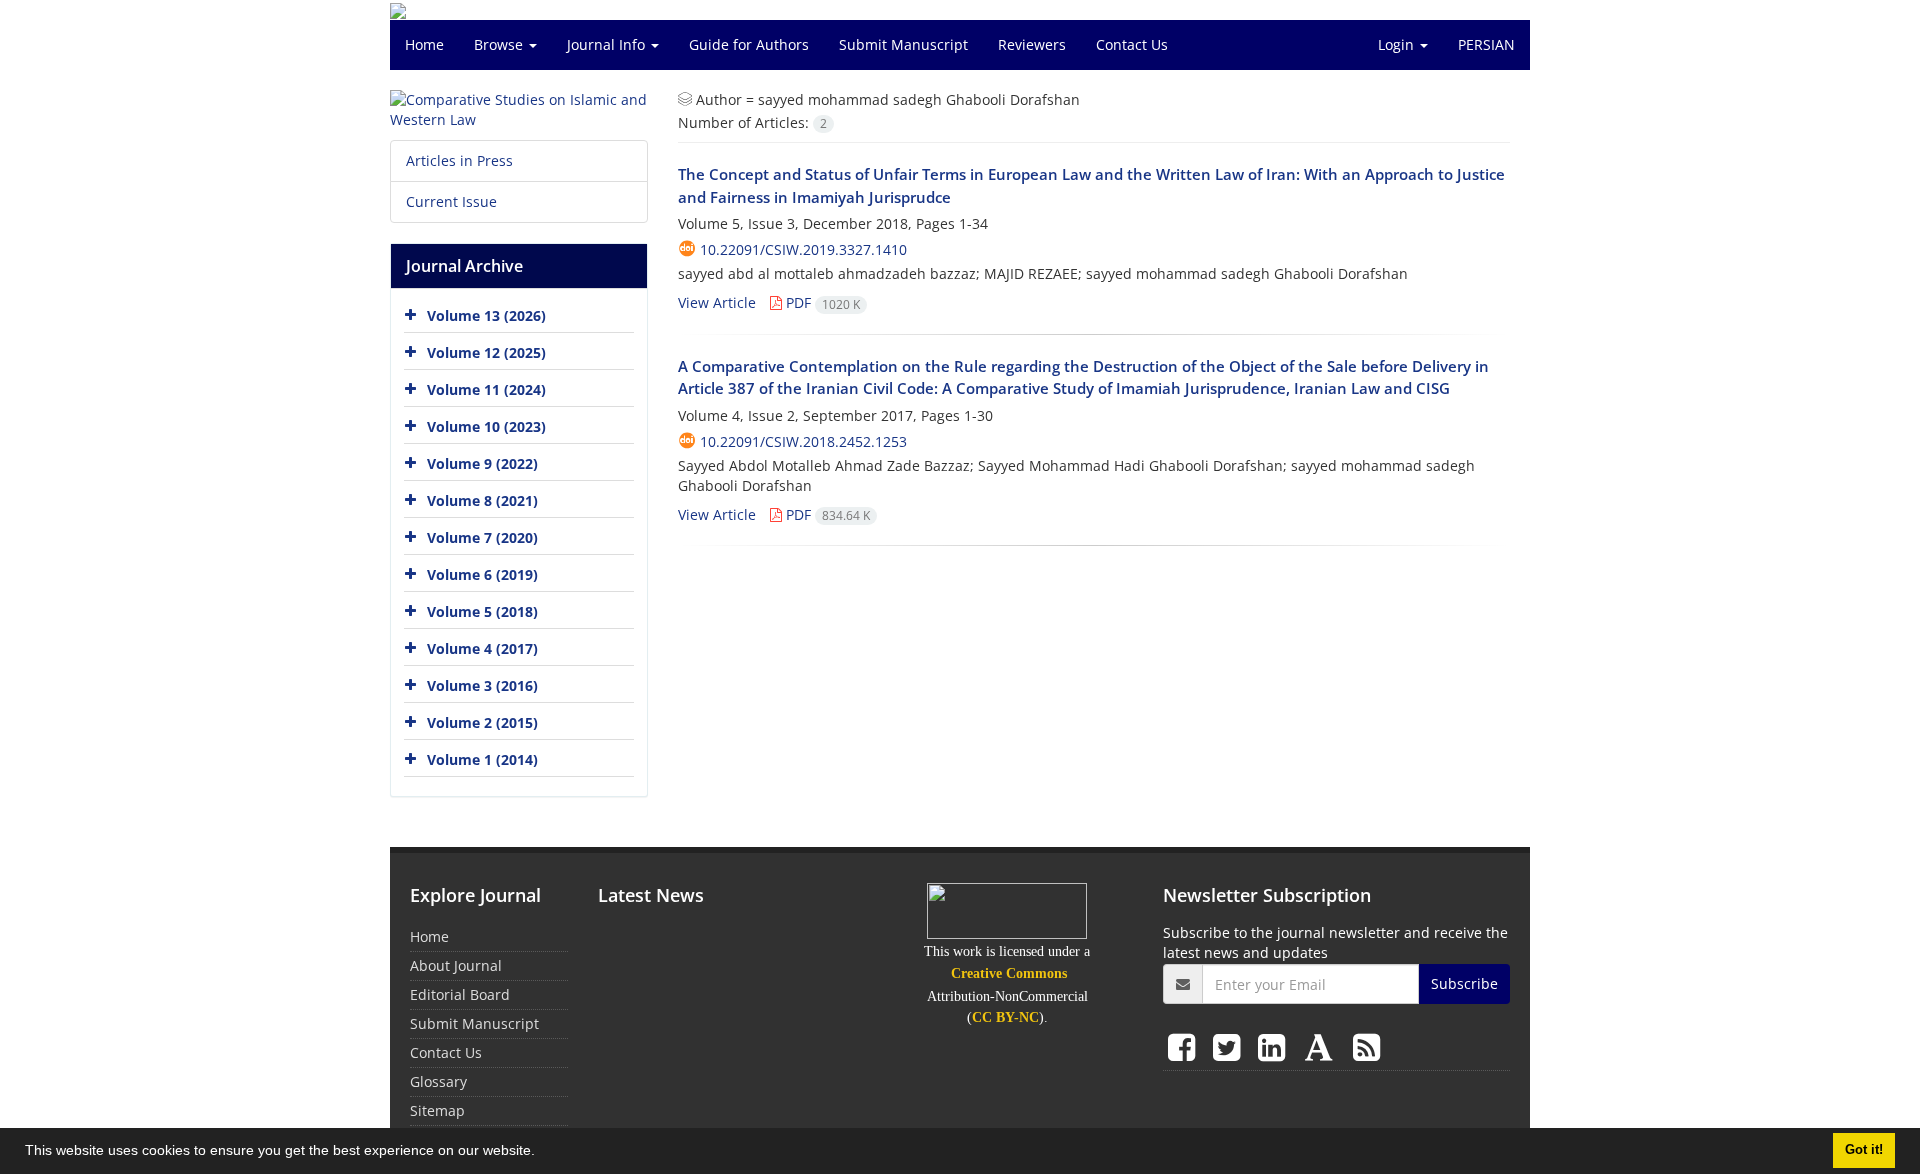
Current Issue (451, 201)
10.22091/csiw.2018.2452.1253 (803, 441)
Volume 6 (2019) (482, 574)
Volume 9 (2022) (482, 463)
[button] (542, 1153)
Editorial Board (460, 994)
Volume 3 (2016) (482, 685)
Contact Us (1132, 44)
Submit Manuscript (903, 44)
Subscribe (1464, 983)
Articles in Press (459, 160)
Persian (1486, 44)
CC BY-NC (1005, 1017)
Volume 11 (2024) (486, 389)
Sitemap (437, 1110)
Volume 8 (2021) (482, 500)
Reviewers (1032, 44)
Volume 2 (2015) (482, 722)
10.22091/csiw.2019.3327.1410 (803, 249)
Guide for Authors (749, 44)
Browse (500, 44)
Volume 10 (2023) (486, 426)
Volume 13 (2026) (486, 315)
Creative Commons (1009, 973)
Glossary (438, 1081)
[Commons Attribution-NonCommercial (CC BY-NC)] (1007, 910)
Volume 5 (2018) (482, 611)
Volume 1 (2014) (482, 759)
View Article (717, 302)
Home (424, 44)
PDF (821, 302)
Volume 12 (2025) (486, 352)
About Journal (456, 965)
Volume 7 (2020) (482, 537)
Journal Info (608, 44)
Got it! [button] (1864, 1150)
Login (1398, 44)
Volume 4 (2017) (482, 648)
